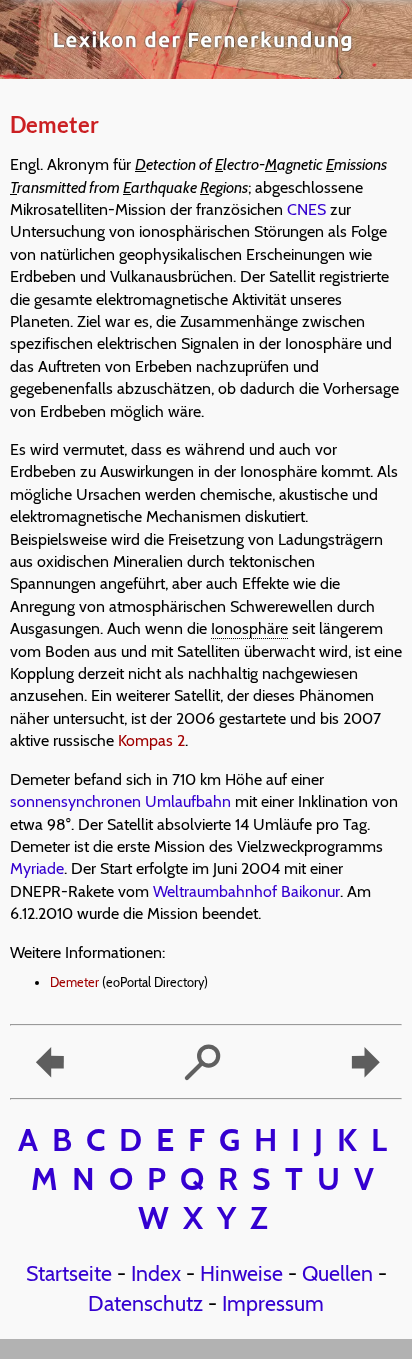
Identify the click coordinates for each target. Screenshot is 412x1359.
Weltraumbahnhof (215, 891)
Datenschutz (145, 1303)
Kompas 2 (151, 740)
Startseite (69, 1273)
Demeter (74, 982)
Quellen (337, 1273)
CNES (306, 209)
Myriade (37, 868)
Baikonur (310, 891)
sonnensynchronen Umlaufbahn (120, 801)
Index (156, 1273)
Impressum (273, 1303)
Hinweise (241, 1273)
